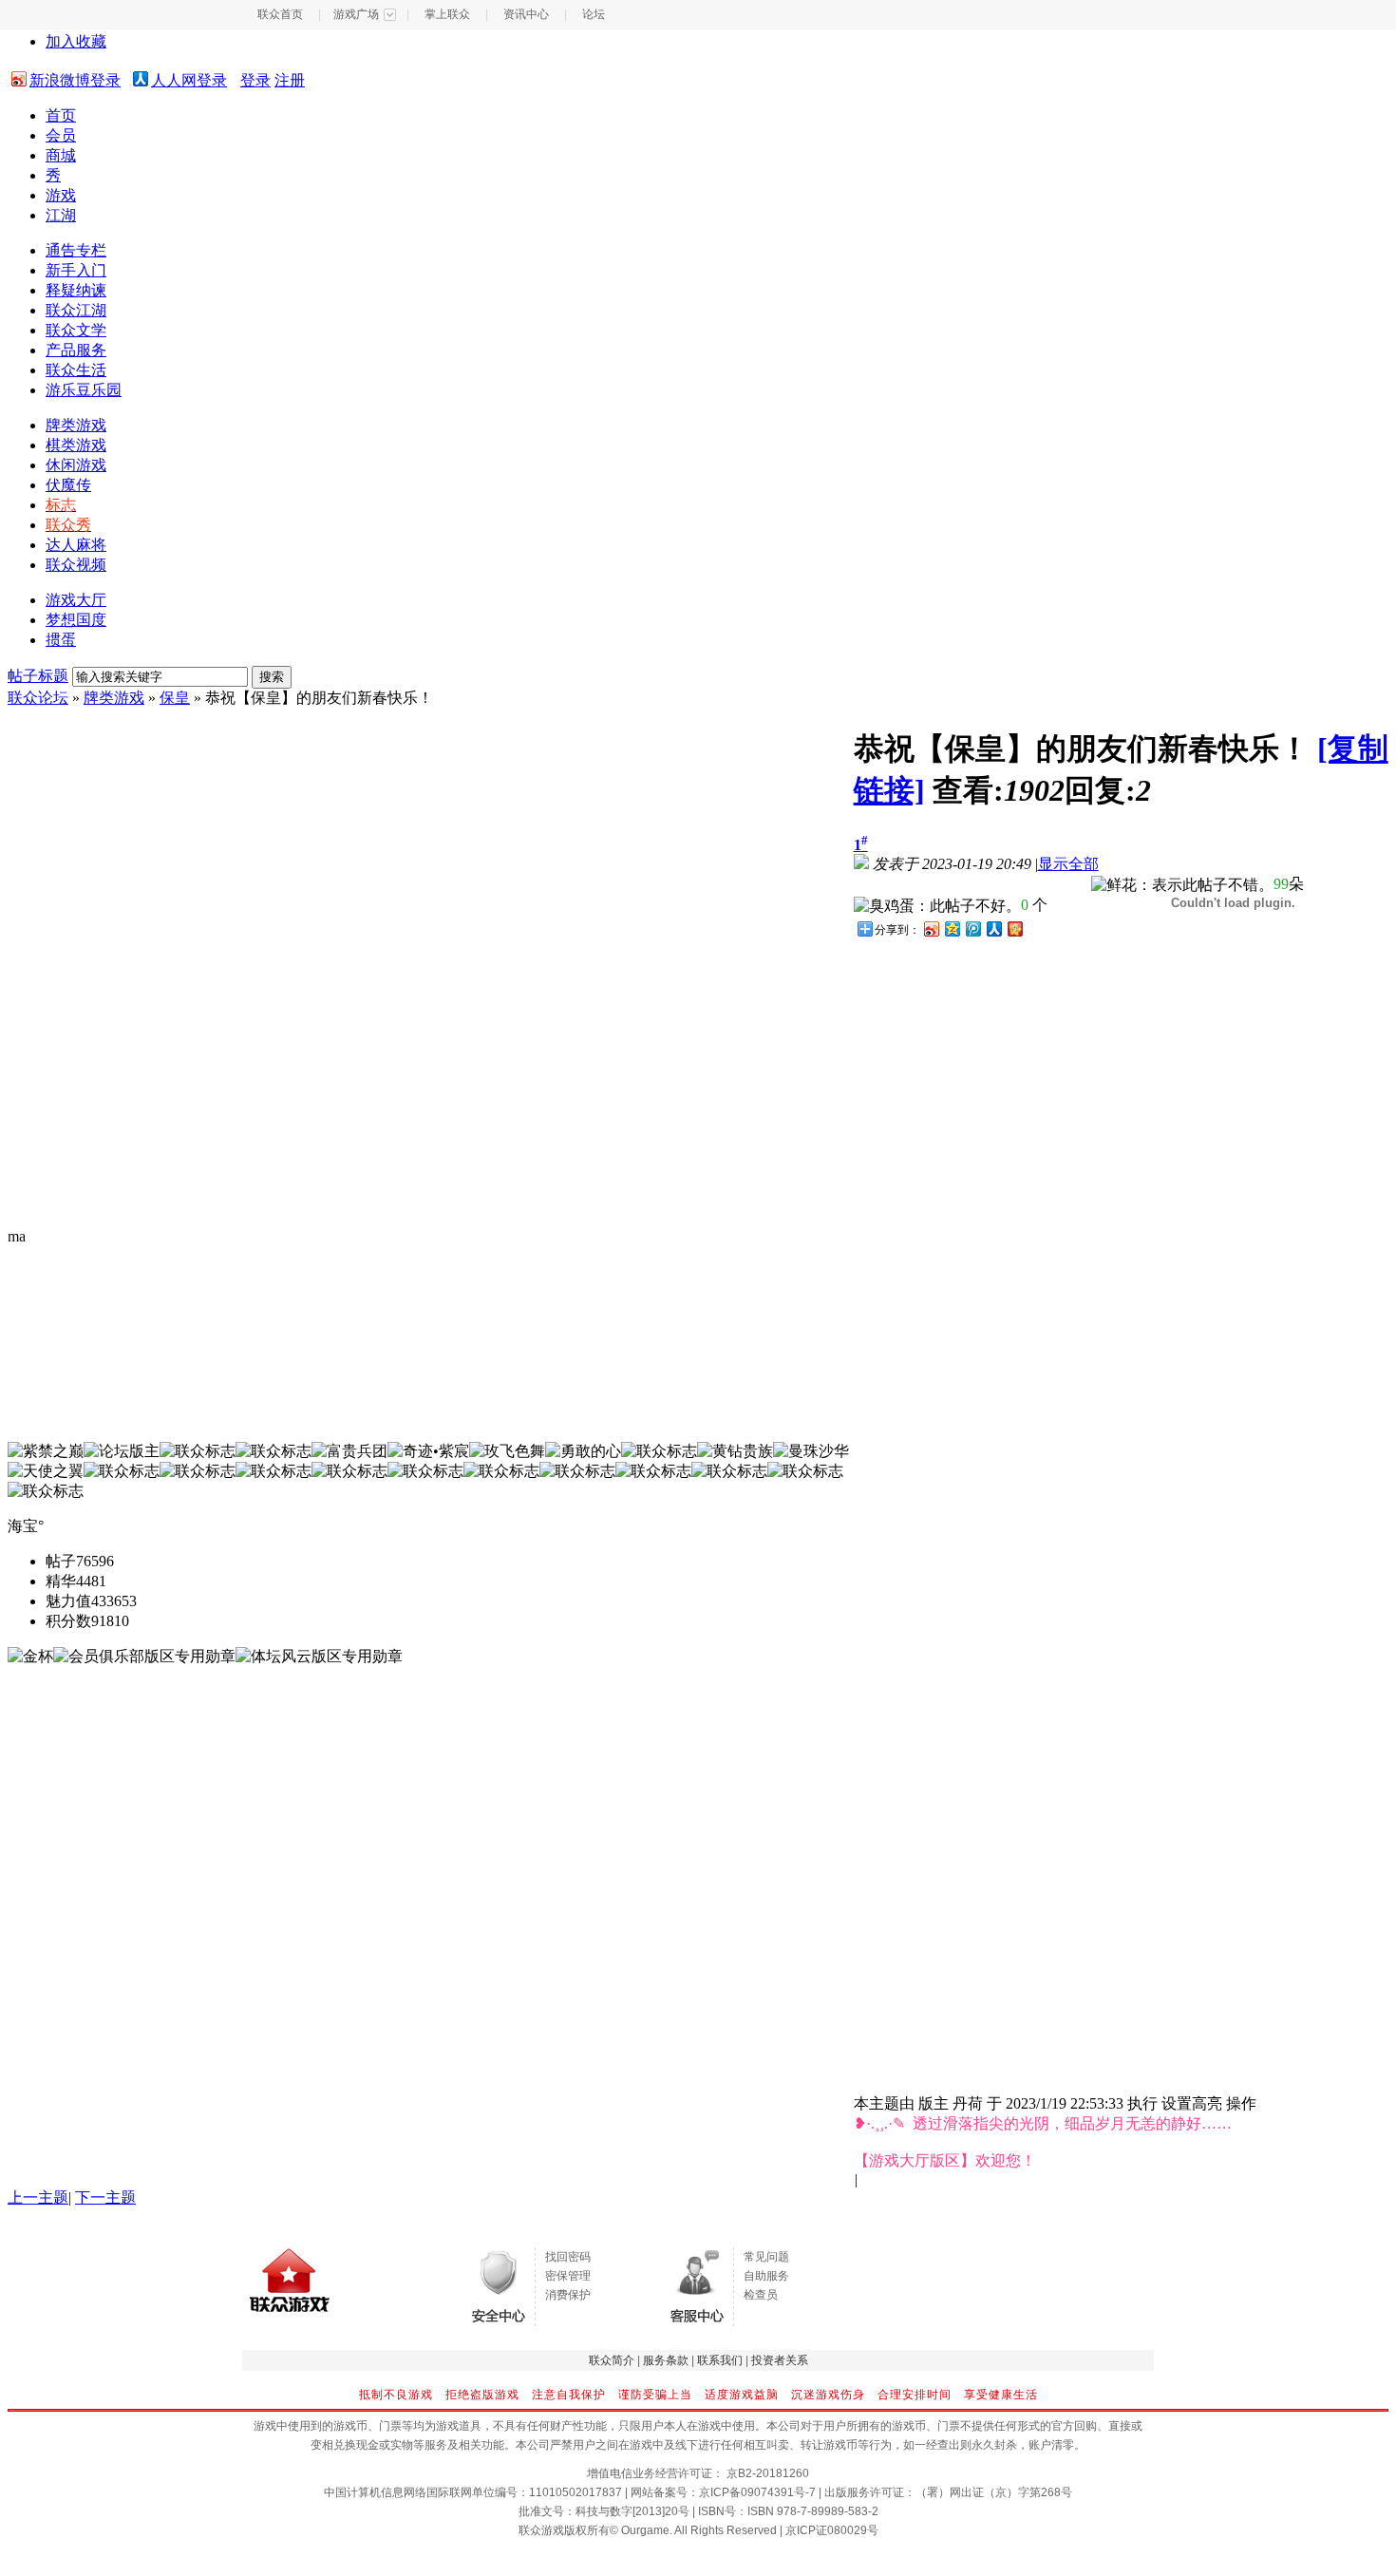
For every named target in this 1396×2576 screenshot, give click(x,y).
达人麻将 (76, 545)
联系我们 (720, 2360)
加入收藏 (76, 41)
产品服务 (76, 350)
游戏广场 (356, 14)
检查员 (761, 2295)
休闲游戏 (76, 465)
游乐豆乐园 (84, 390)
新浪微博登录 (75, 80)
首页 (61, 115)
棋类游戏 (76, 445)
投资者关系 (780, 2360)
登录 (255, 80)
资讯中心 (526, 14)
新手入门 (76, 270)
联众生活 (76, 370)
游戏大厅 (76, 600)
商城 (61, 155)
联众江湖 (76, 310)
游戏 (61, 195)
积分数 (68, 1621)
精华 (61, 1581)
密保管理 (568, 2276)
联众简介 (612, 2360)
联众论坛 (38, 698)
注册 (290, 80)
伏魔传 (68, 485)
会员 (61, 135)
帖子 (61, 1561)
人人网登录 (189, 80)
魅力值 (68, 1601)
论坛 (594, 14)
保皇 (175, 698)
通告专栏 (76, 250)
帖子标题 (38, 676)
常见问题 (766, 2257)
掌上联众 (447, 14)
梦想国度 (76, 620)
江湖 (61, 215)
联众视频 (76, 565)
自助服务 (766, 2276)
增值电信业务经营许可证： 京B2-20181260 (698, 2473)
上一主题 (38, 2197)
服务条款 (666, 2360)
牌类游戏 (76, 425)
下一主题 (105, 2197)
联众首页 (280, 14)
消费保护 (568, 2295)
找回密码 (568, 2257)
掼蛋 (61, 640)
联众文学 (76, 330)
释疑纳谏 (76, 290)
